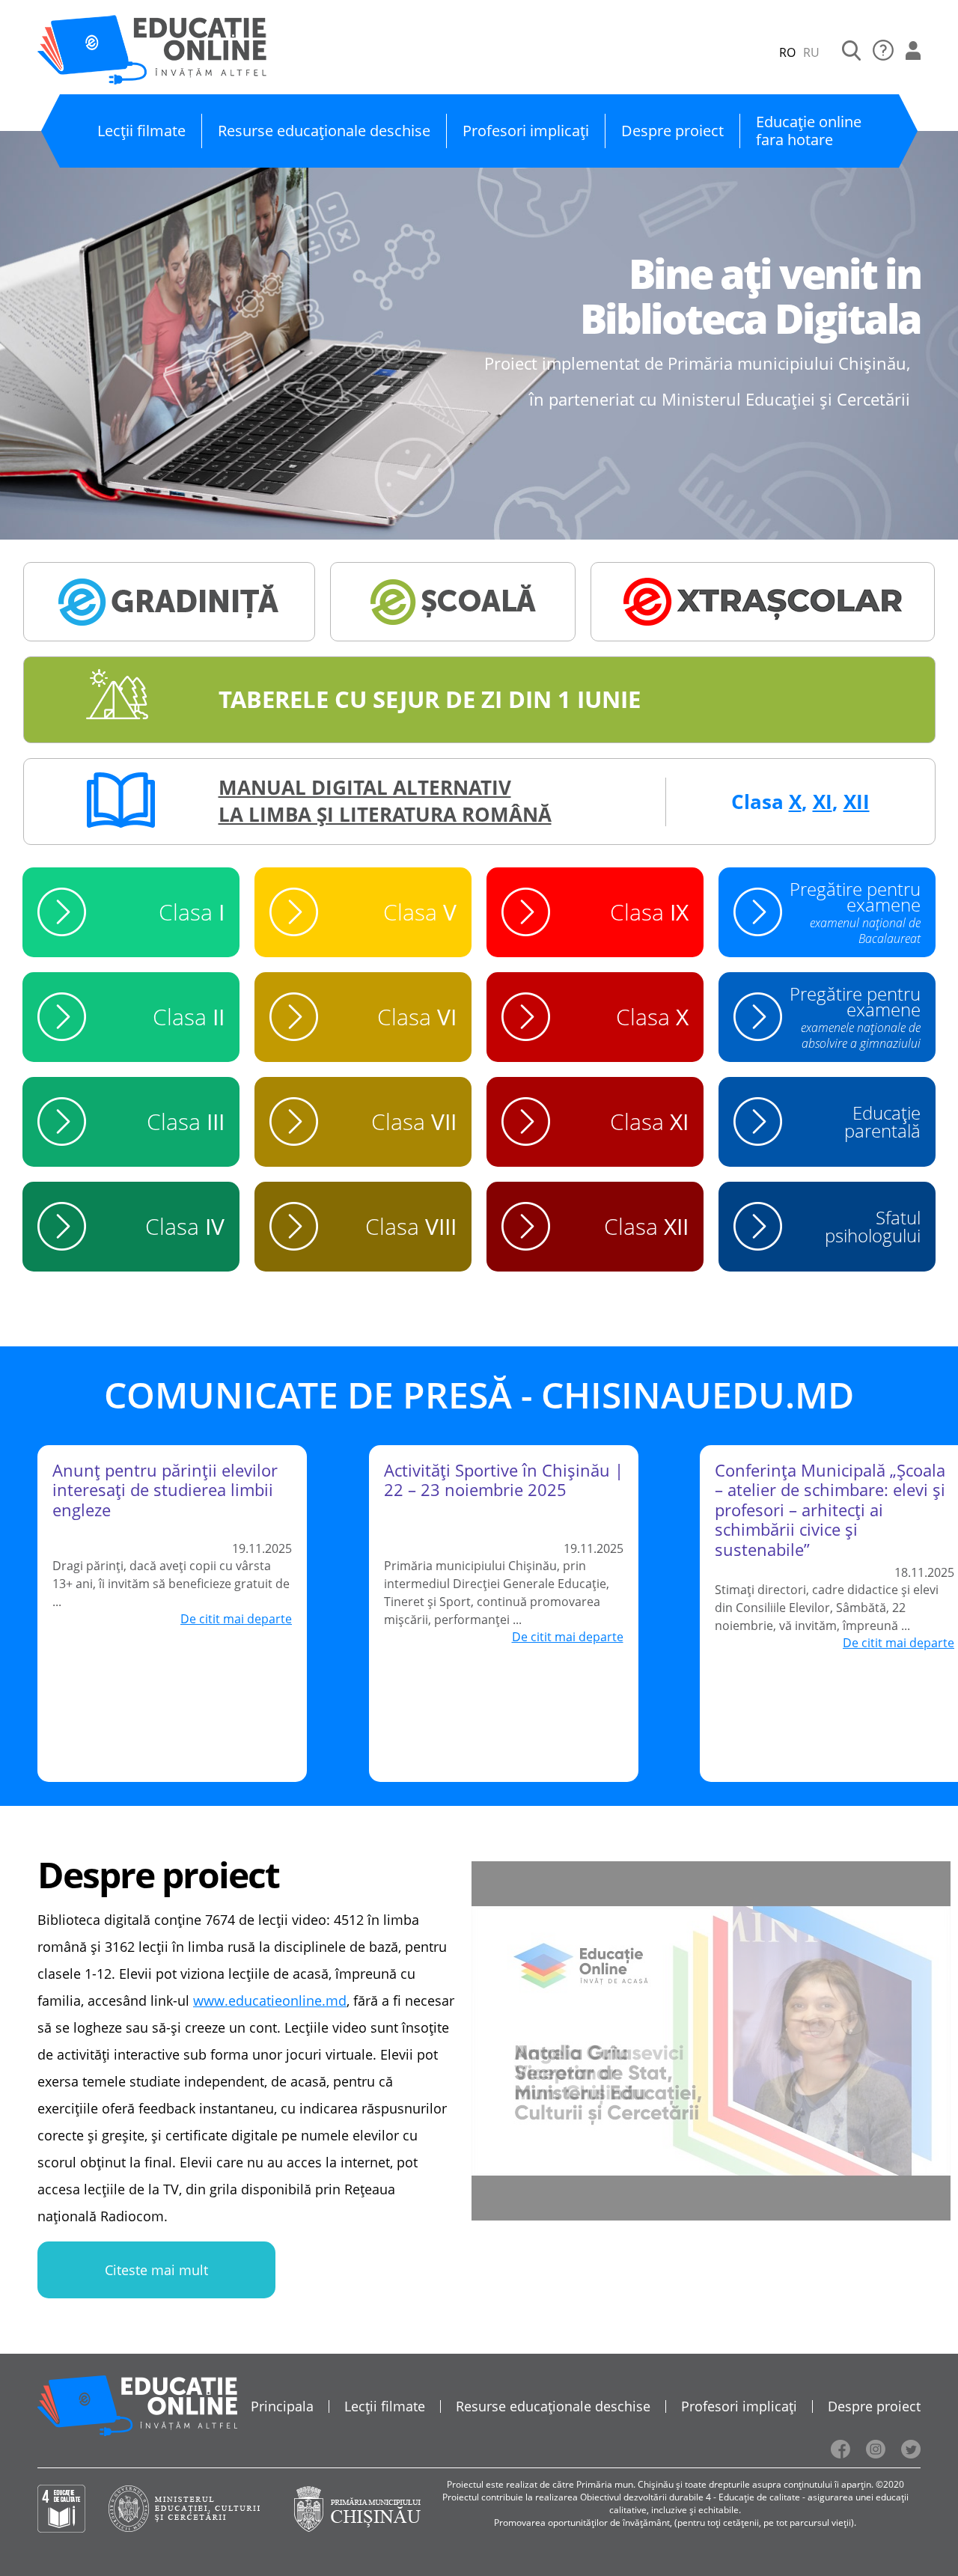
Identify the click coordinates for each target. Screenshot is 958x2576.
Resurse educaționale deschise (324, 131)
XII (857, 802)
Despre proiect (672, 131)
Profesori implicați (526, 131)
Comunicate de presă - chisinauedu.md (479, 1395)
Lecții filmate (141, 131)
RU (811, 52)
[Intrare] (913, 52)
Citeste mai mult (156, 2270)
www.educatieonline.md (270, 2000)
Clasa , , (800, 802)
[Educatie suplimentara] (763, 602)
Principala (282, 2406)
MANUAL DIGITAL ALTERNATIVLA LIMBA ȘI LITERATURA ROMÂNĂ (385, 801)
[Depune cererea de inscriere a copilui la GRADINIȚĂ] (169, 602)
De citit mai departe (236, 1619)
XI (823, 802)
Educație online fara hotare (809, 131)
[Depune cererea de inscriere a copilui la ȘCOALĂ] (453, 602)
